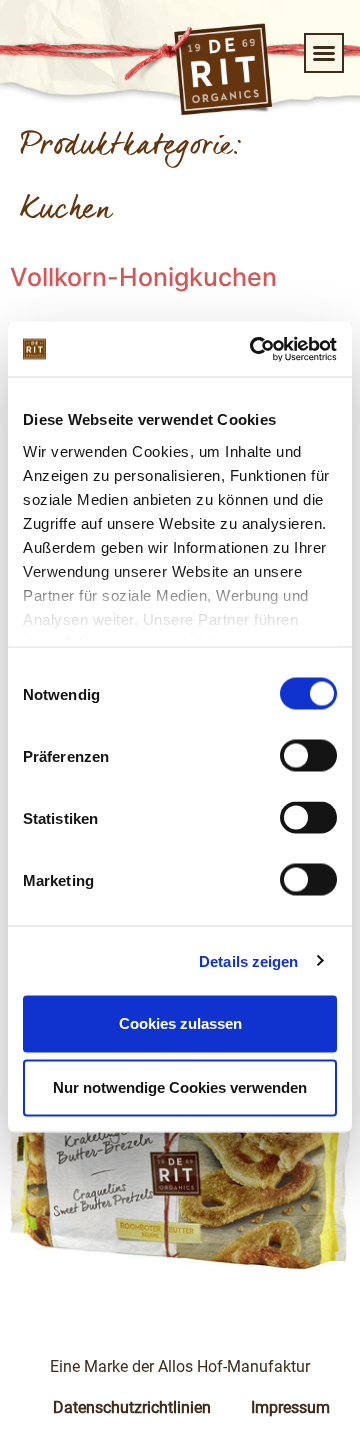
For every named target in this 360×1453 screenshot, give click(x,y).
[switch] (308, 756)
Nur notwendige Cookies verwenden (180, 1087)
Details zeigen (248, 960)
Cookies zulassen (180, 1023)
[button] (324, 53)
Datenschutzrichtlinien (132, 1407)
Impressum (290, 1407)
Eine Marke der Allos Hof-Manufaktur (180, 1366)
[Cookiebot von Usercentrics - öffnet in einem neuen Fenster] (254, 349)
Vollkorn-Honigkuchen (143, 277)
